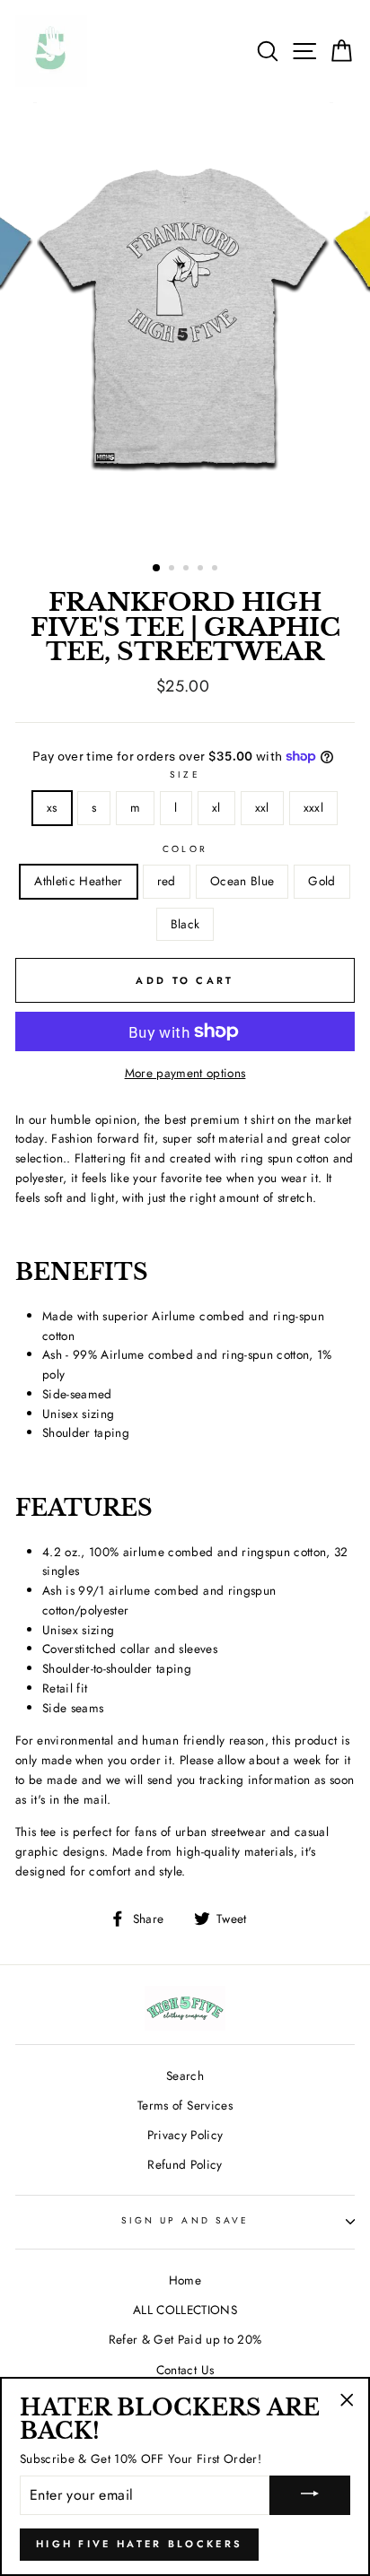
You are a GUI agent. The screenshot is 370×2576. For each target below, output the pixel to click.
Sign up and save (185, 2220)
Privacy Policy (185, 2135)
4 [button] (202, 570)
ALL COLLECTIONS (185, 2310)
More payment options (185, 1073)
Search (185, 2076)
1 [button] (157, 569)
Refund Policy (185, 2164)
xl (216, 807)
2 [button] (173, 570)
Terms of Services (185, 2105)
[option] (185, 325)
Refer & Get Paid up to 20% (185, 2339)
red (167, 881)
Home (185, 2280)
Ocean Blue (242, 881)
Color (185, 849)
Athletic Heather (78, 881)
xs (52, 807)
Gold (322, 881)
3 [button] (188, 570)
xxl (262, 807)
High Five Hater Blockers (139, 2544)
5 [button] (216, 570)
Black (185, 924)
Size (185, 775)
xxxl (313, 807)
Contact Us (185, 2370)
